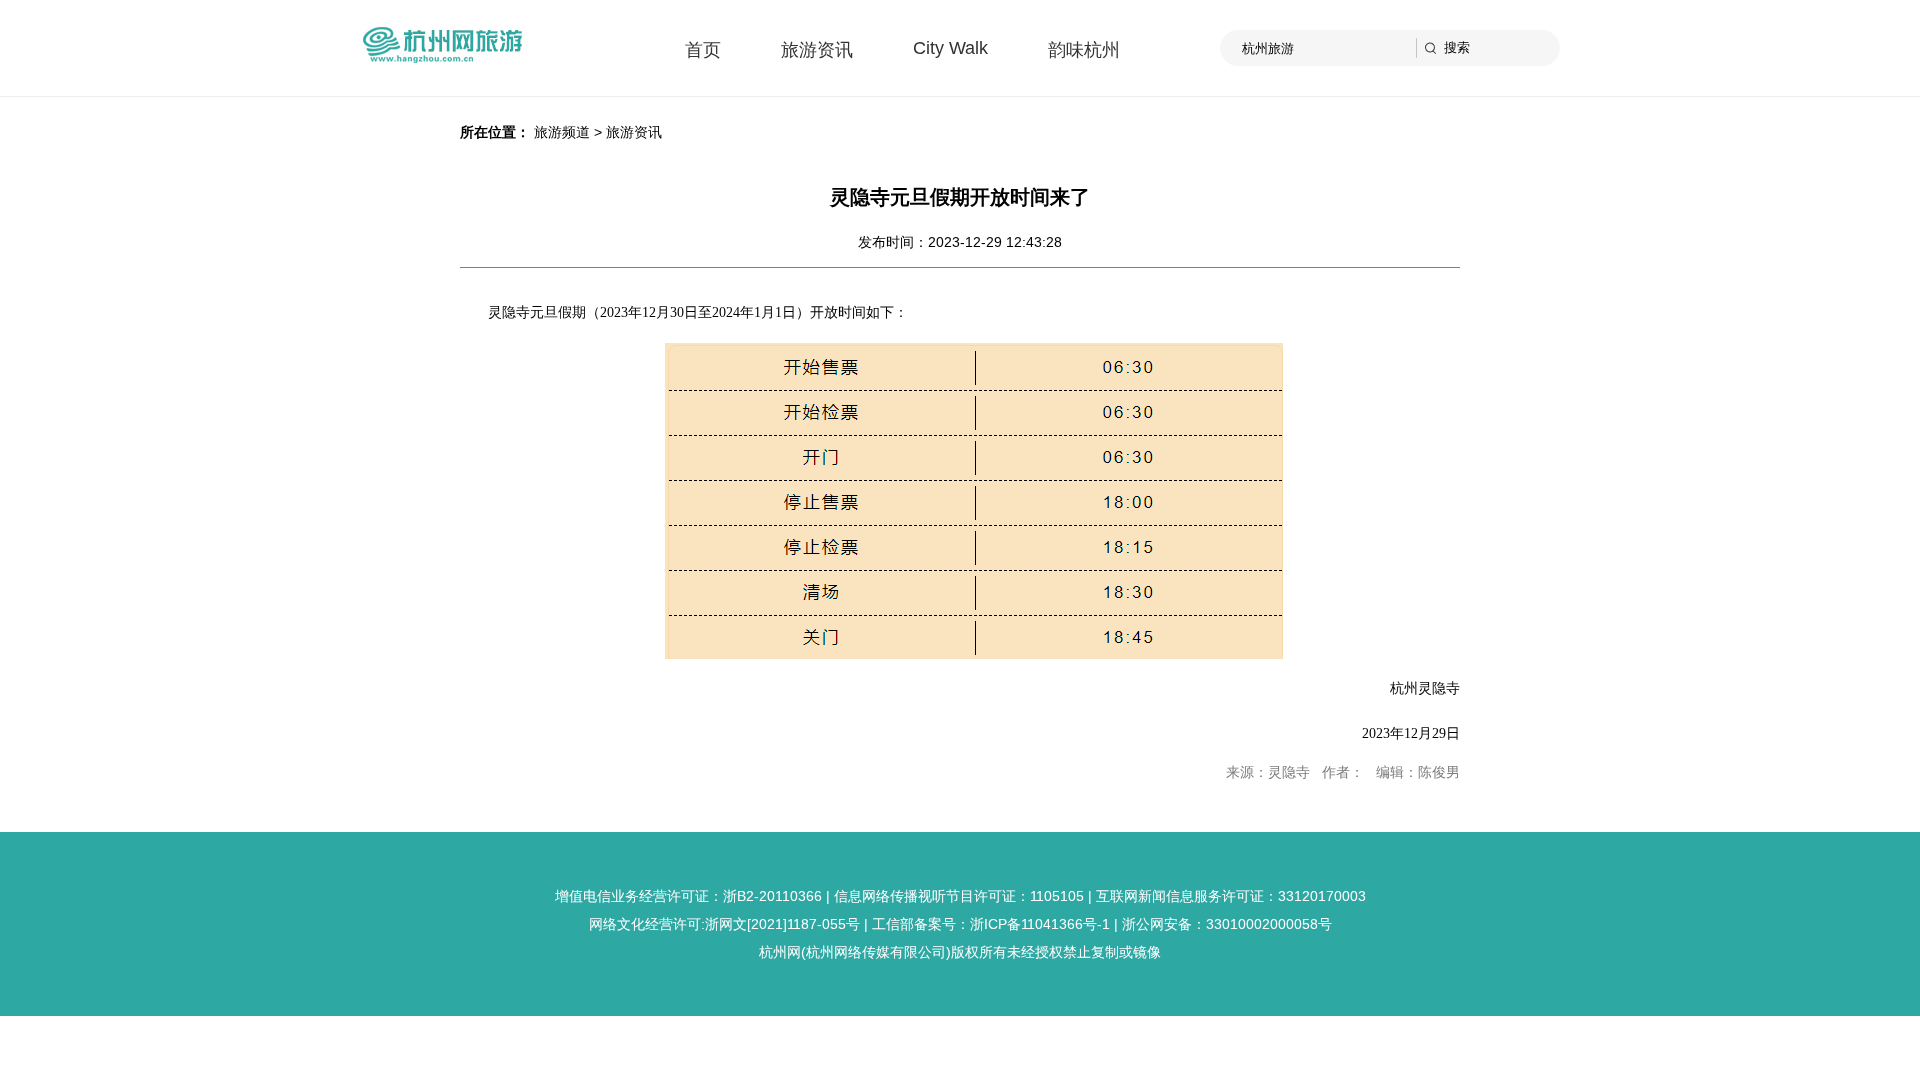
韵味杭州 (1084, 50)
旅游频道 (562, 132)
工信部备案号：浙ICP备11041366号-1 (991, 924)
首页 (703, 50)
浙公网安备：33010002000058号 (1227, 924)
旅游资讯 (817, 50)
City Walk (950, 48)
